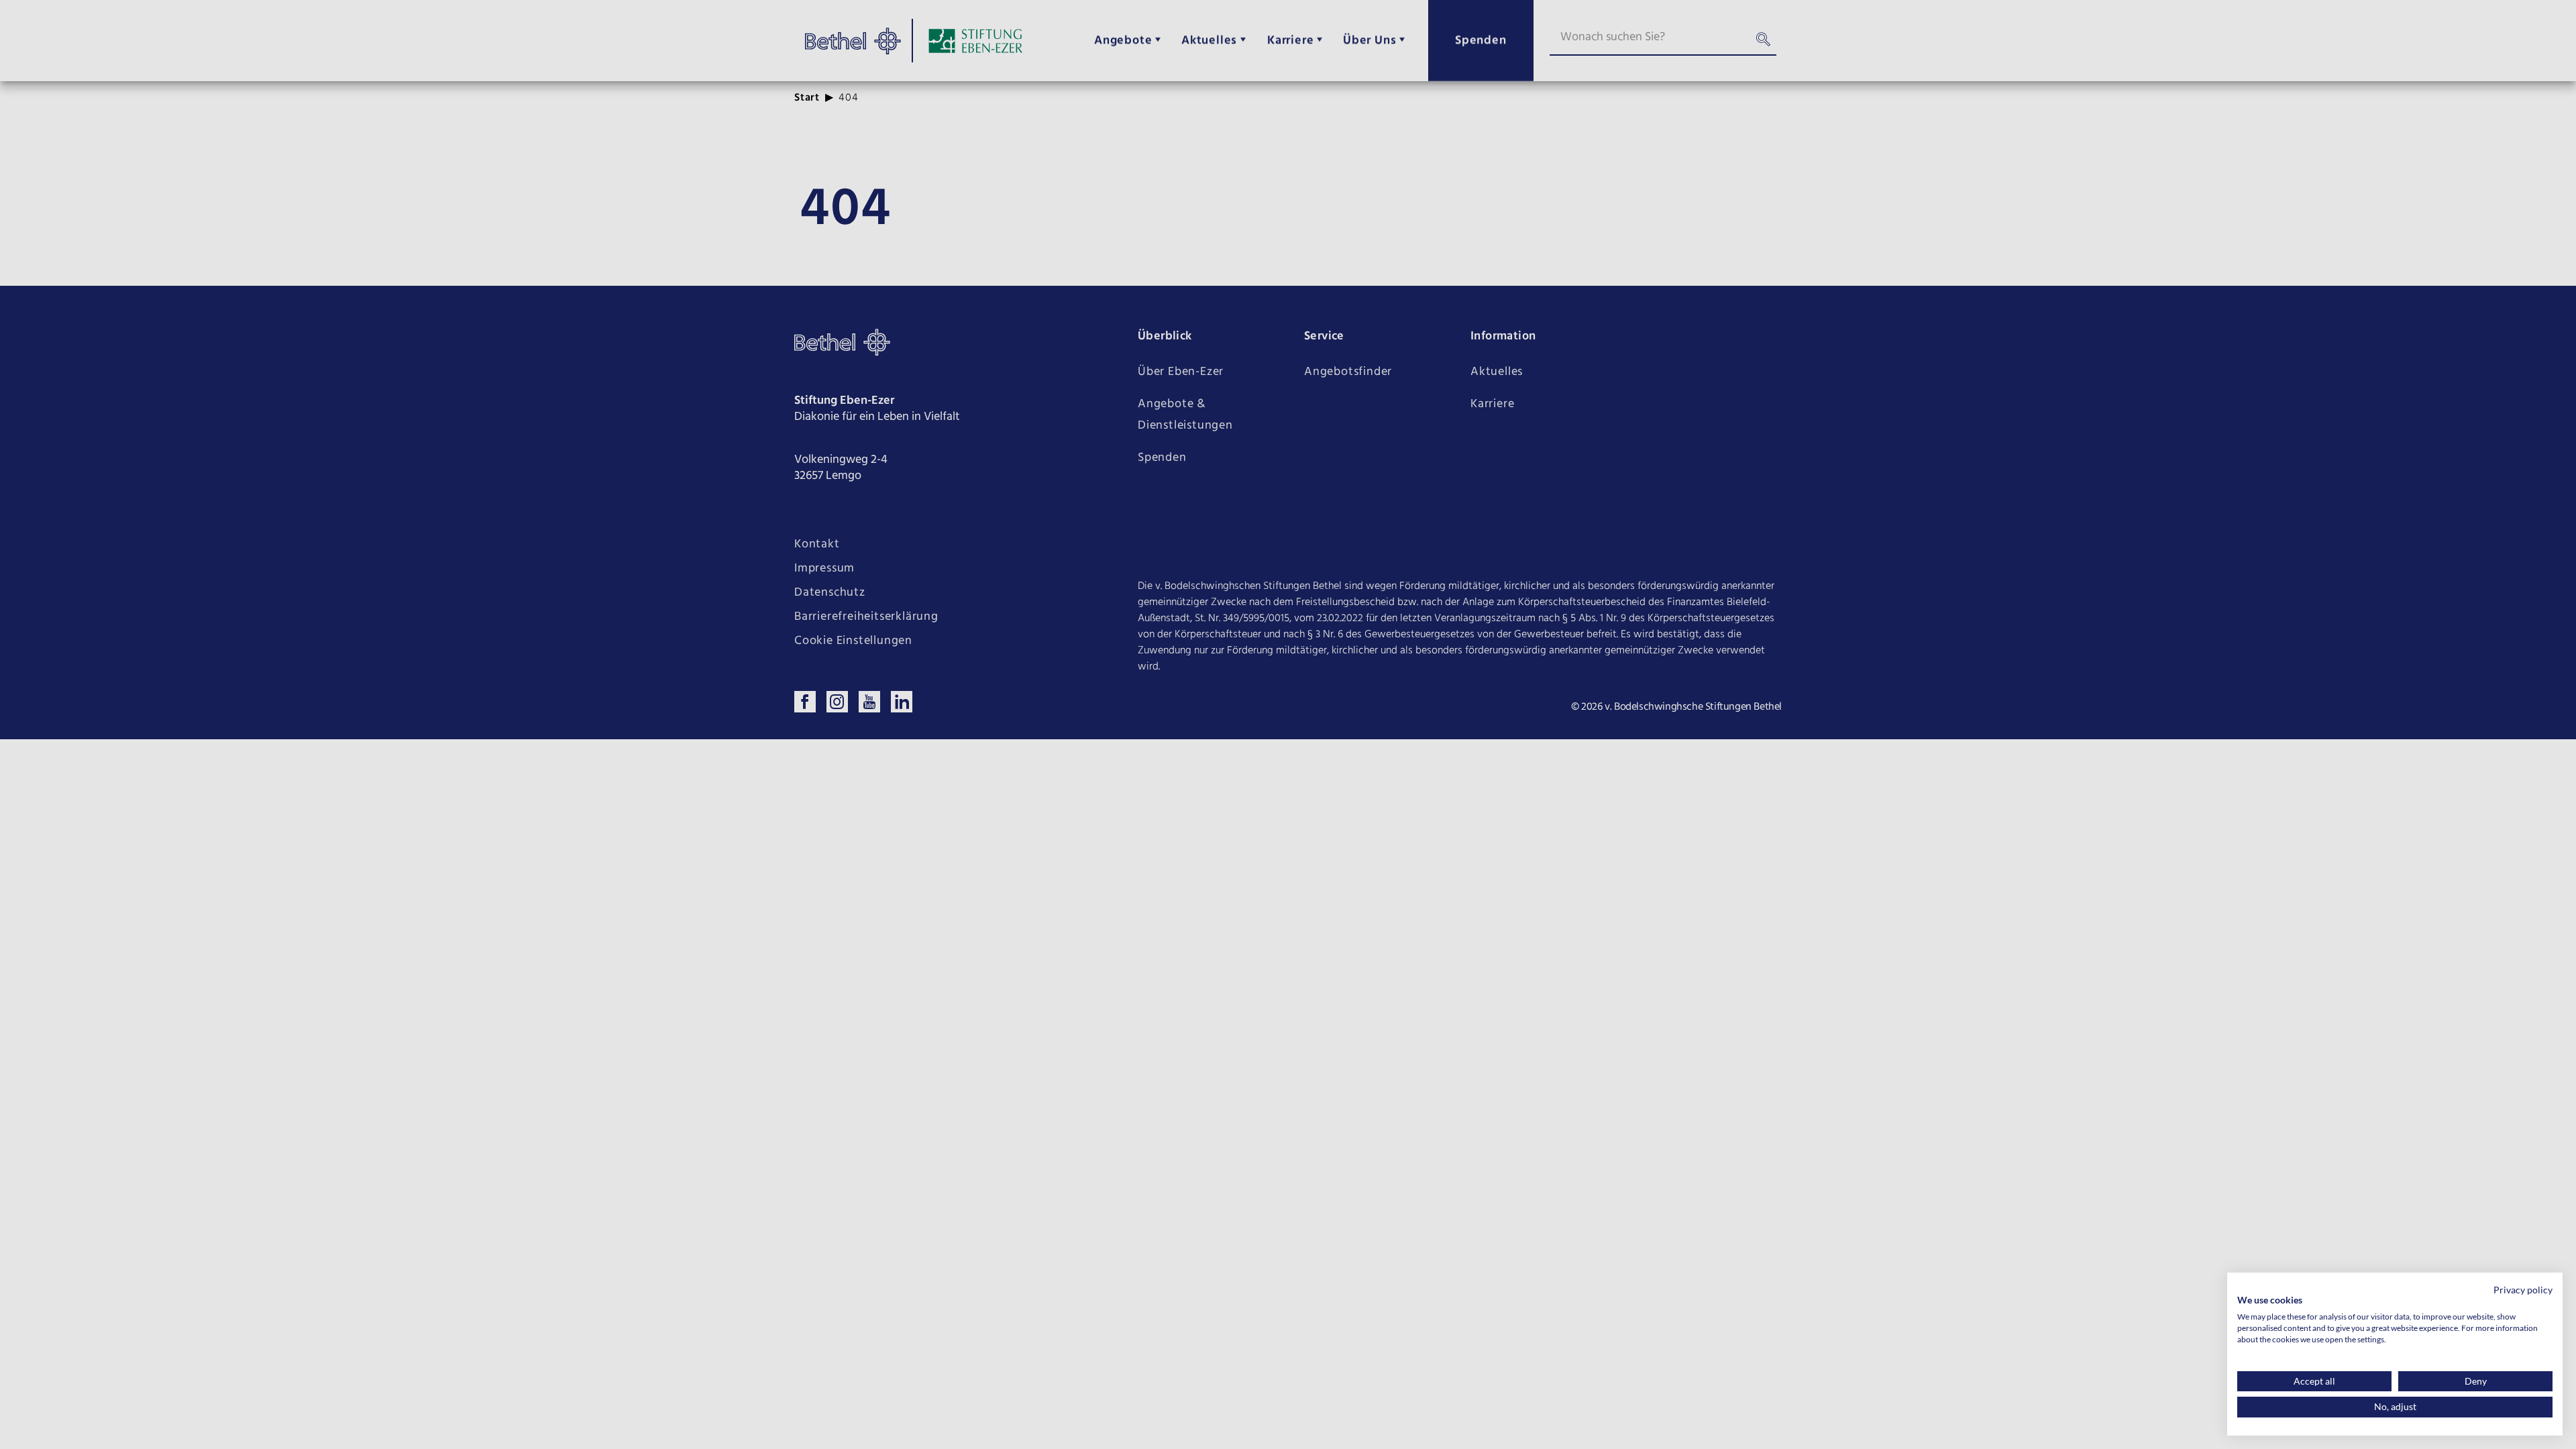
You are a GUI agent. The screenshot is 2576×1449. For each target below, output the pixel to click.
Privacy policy (2523, 1290)
